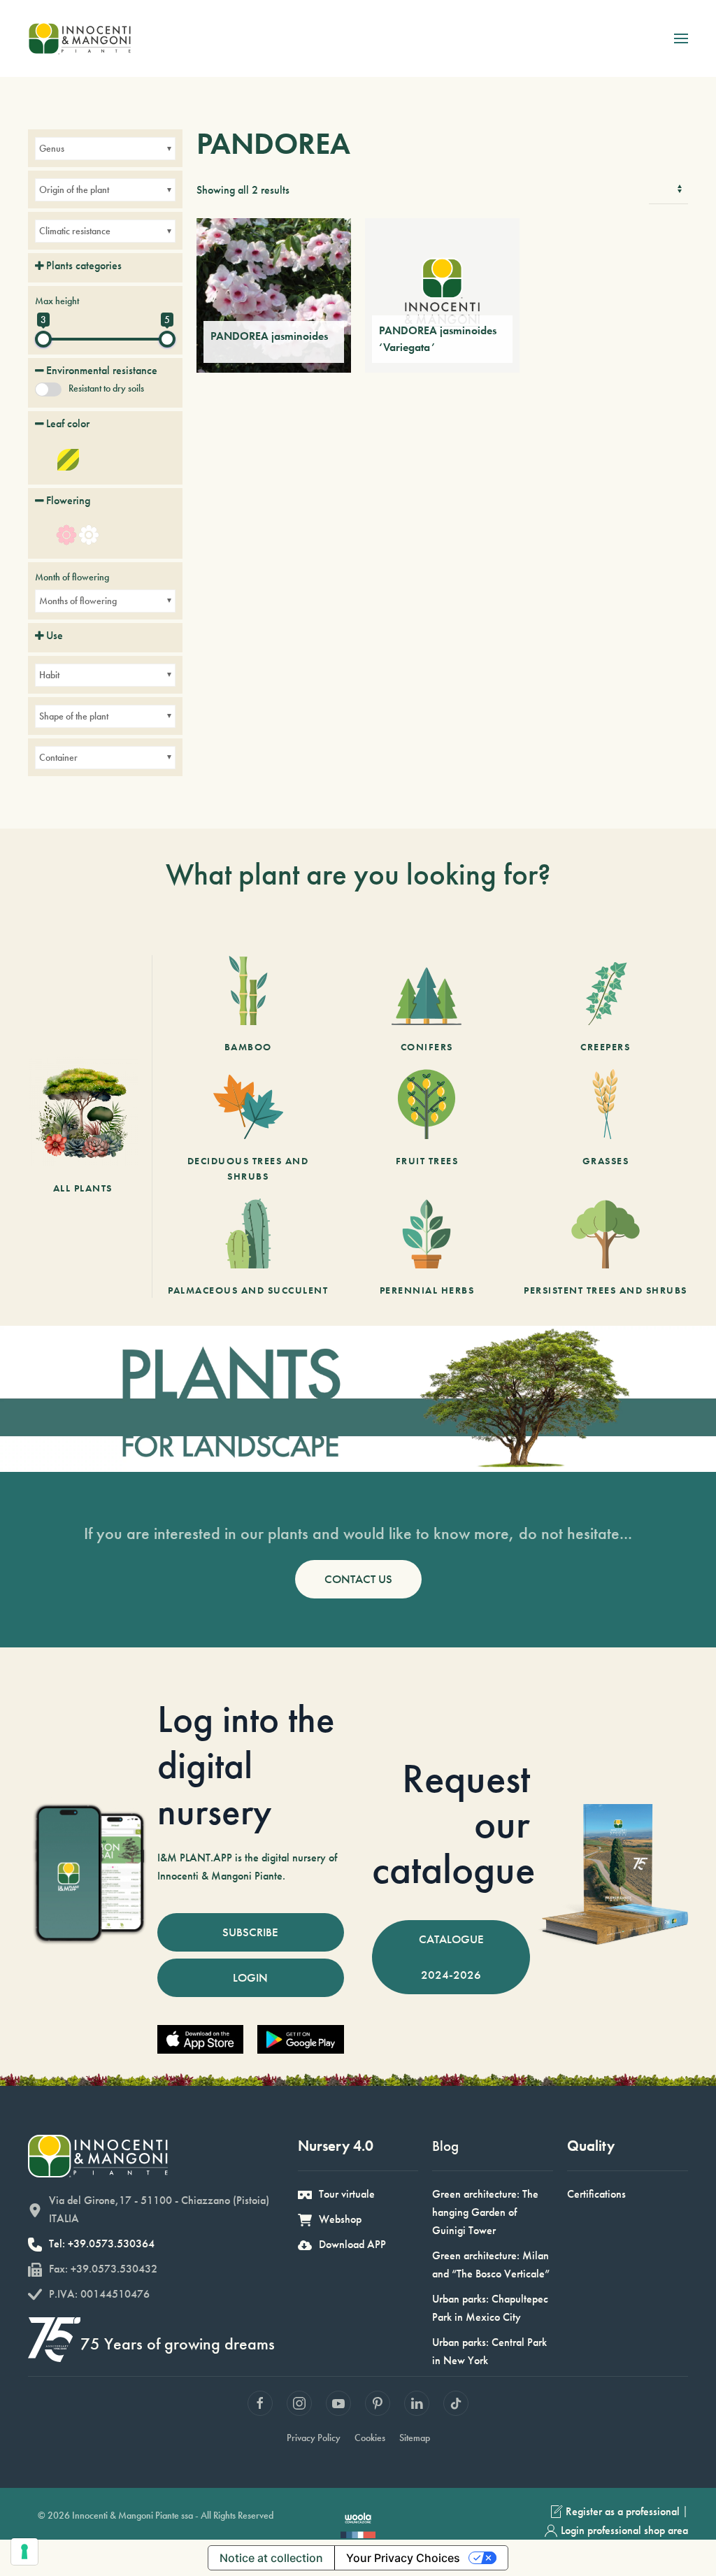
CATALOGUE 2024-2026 (451, 1957)
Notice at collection (271, 2558)
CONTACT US (358, 1579)
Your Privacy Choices (403, 2558)
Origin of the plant (74, 189)
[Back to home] (79, 38)
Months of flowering (78, 601)
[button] (681, 38)
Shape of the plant (74, 716)
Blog (445, 2146)
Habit (49, 675)
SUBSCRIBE (250, 1932)
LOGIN (250, 1977)
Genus (52, 148)
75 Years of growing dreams (178, 2344)
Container (58, 757)
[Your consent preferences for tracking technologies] (24, 2552)
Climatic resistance (75, 231)
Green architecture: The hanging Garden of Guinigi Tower (485, 2212)
